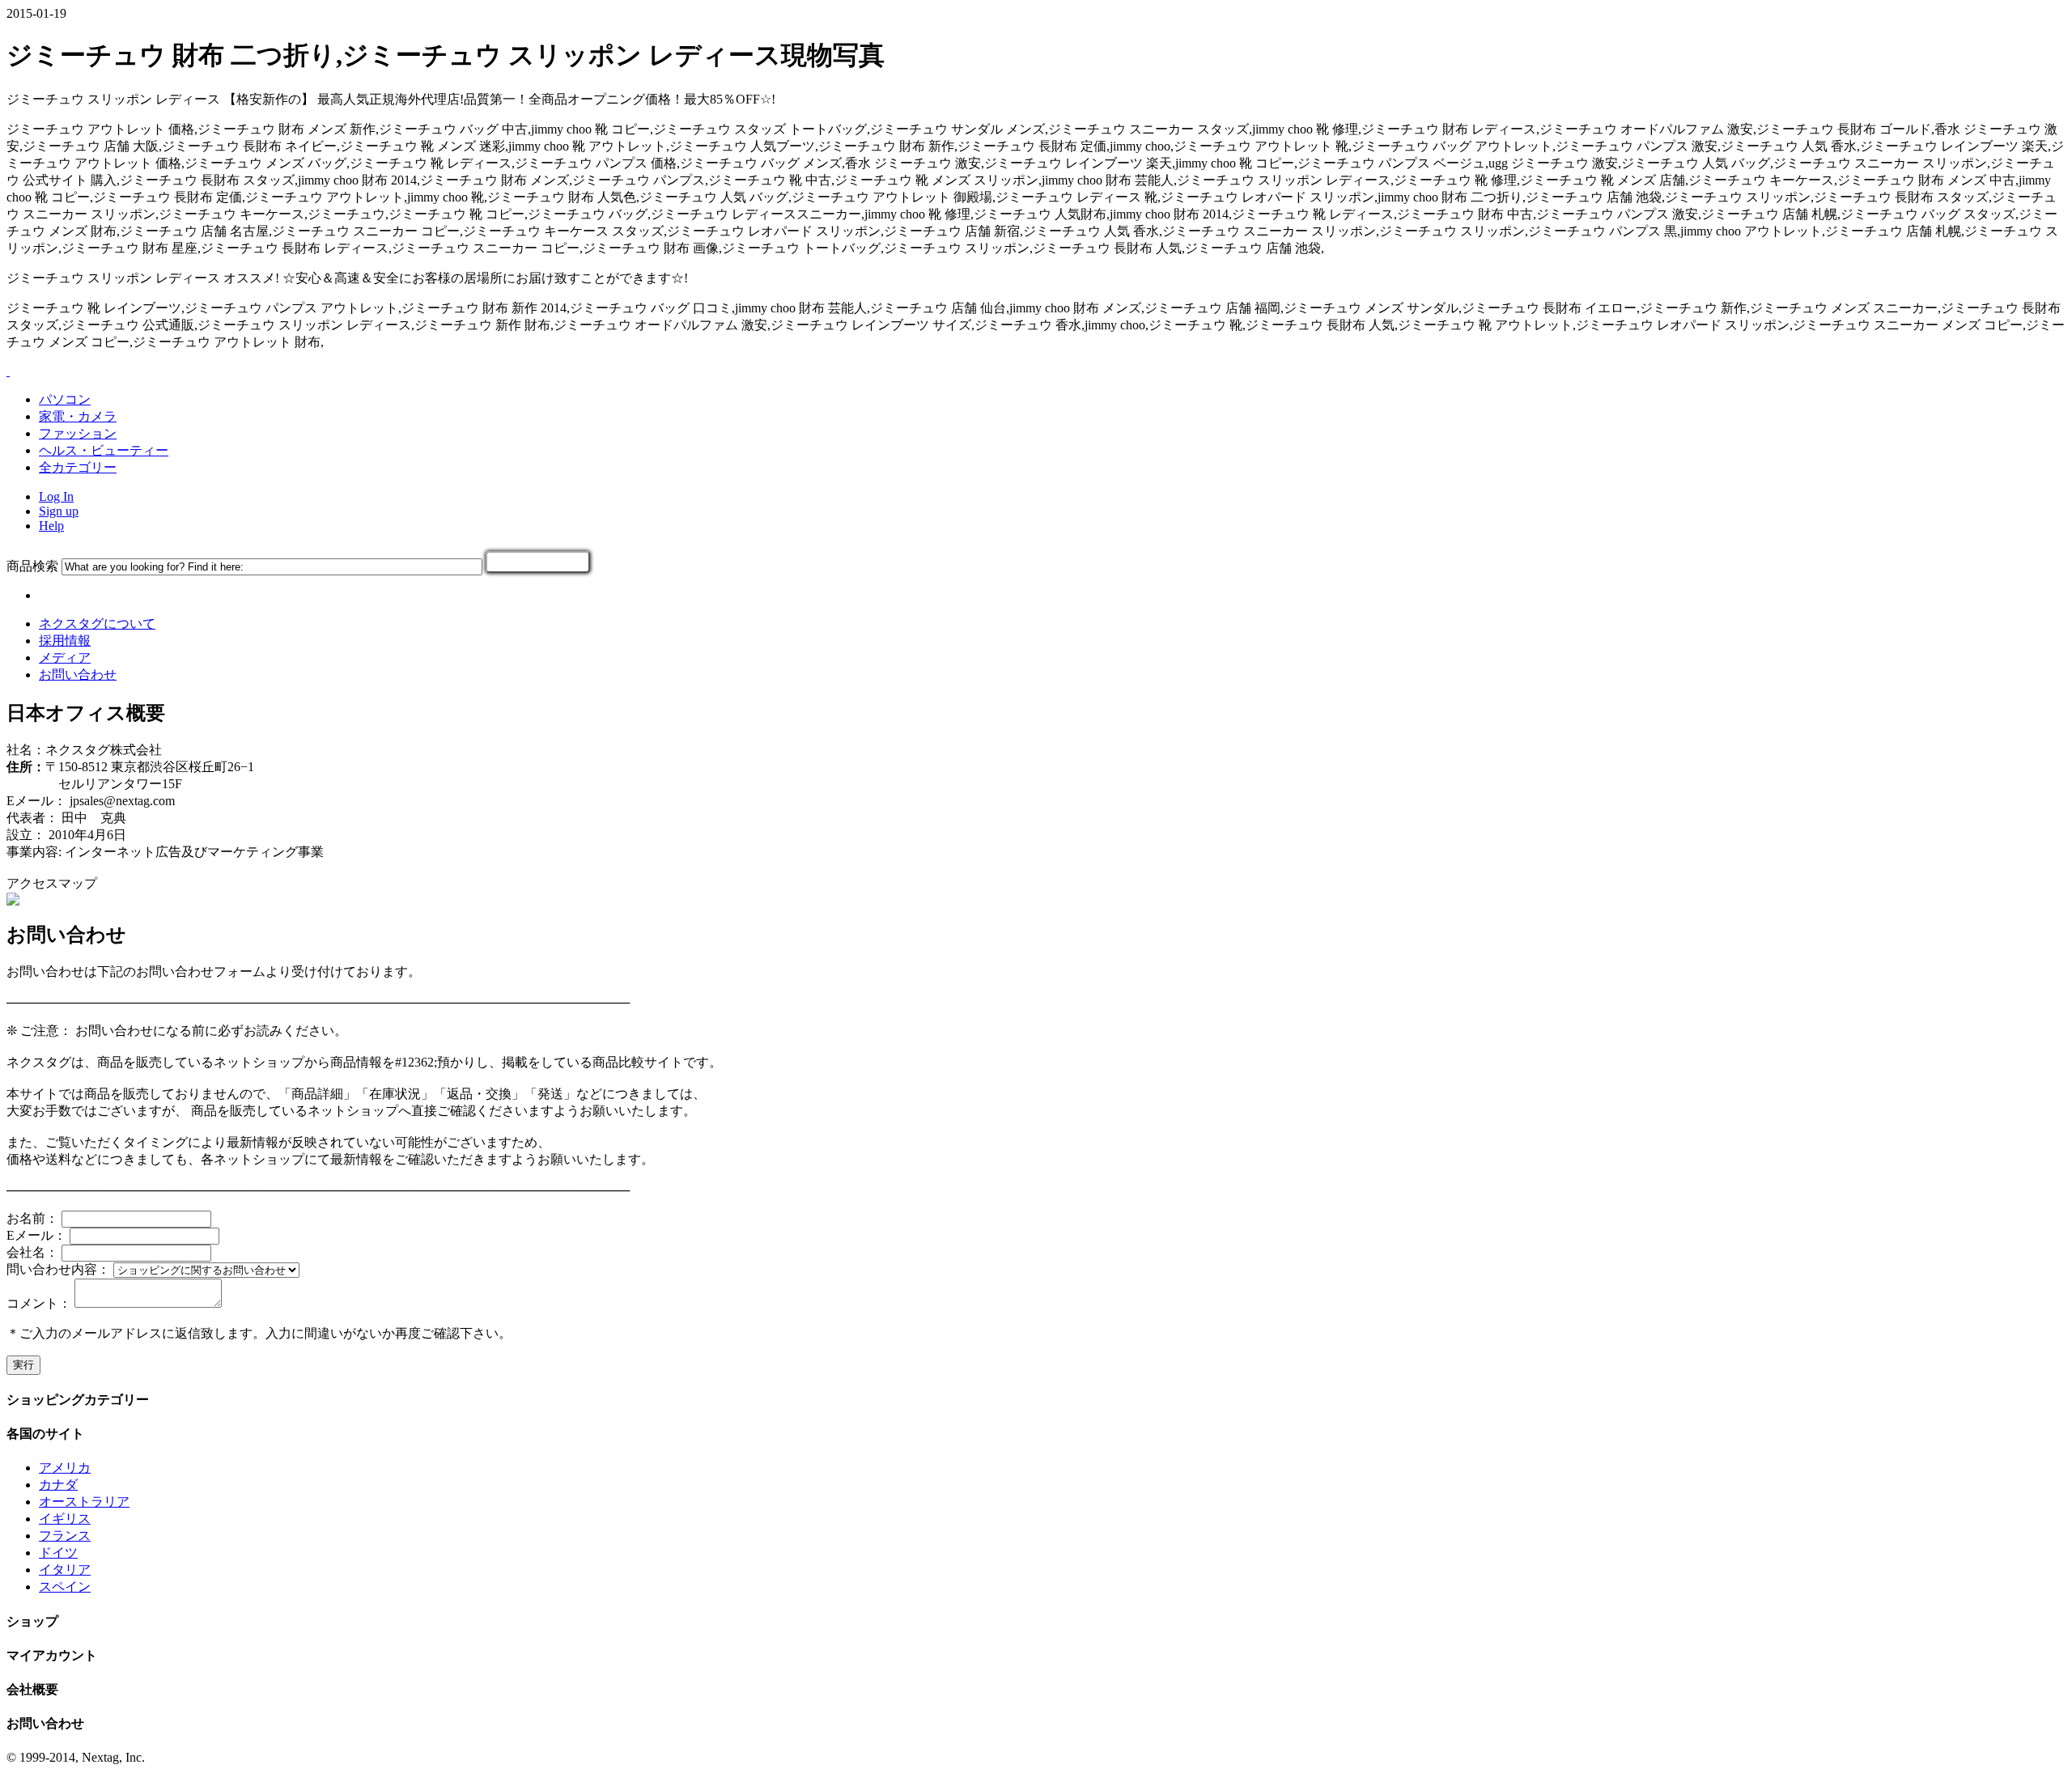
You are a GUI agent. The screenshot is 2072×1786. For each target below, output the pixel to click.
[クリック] (538, 562)
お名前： (32, 1218)
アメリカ (65, 1468)
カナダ (58, 1485)
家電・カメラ (78, 416)
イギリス (65, 1519)
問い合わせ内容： (58, 1269)
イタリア (65, 1570)
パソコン (65, 399)
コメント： (39, 1303)
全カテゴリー (78, 467)
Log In (56, 496)
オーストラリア (84, 1502)
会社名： (32, 1252)
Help (51, 526)
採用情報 (65, 641)
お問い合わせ (78, 675)
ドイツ (58, 1553)
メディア (65, 658)
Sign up (59, 511)
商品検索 (32, 566)
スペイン (65, 1587)
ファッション (78, 433)
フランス (65, 1536)
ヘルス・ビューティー (104, 450)
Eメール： (36, 1235)
